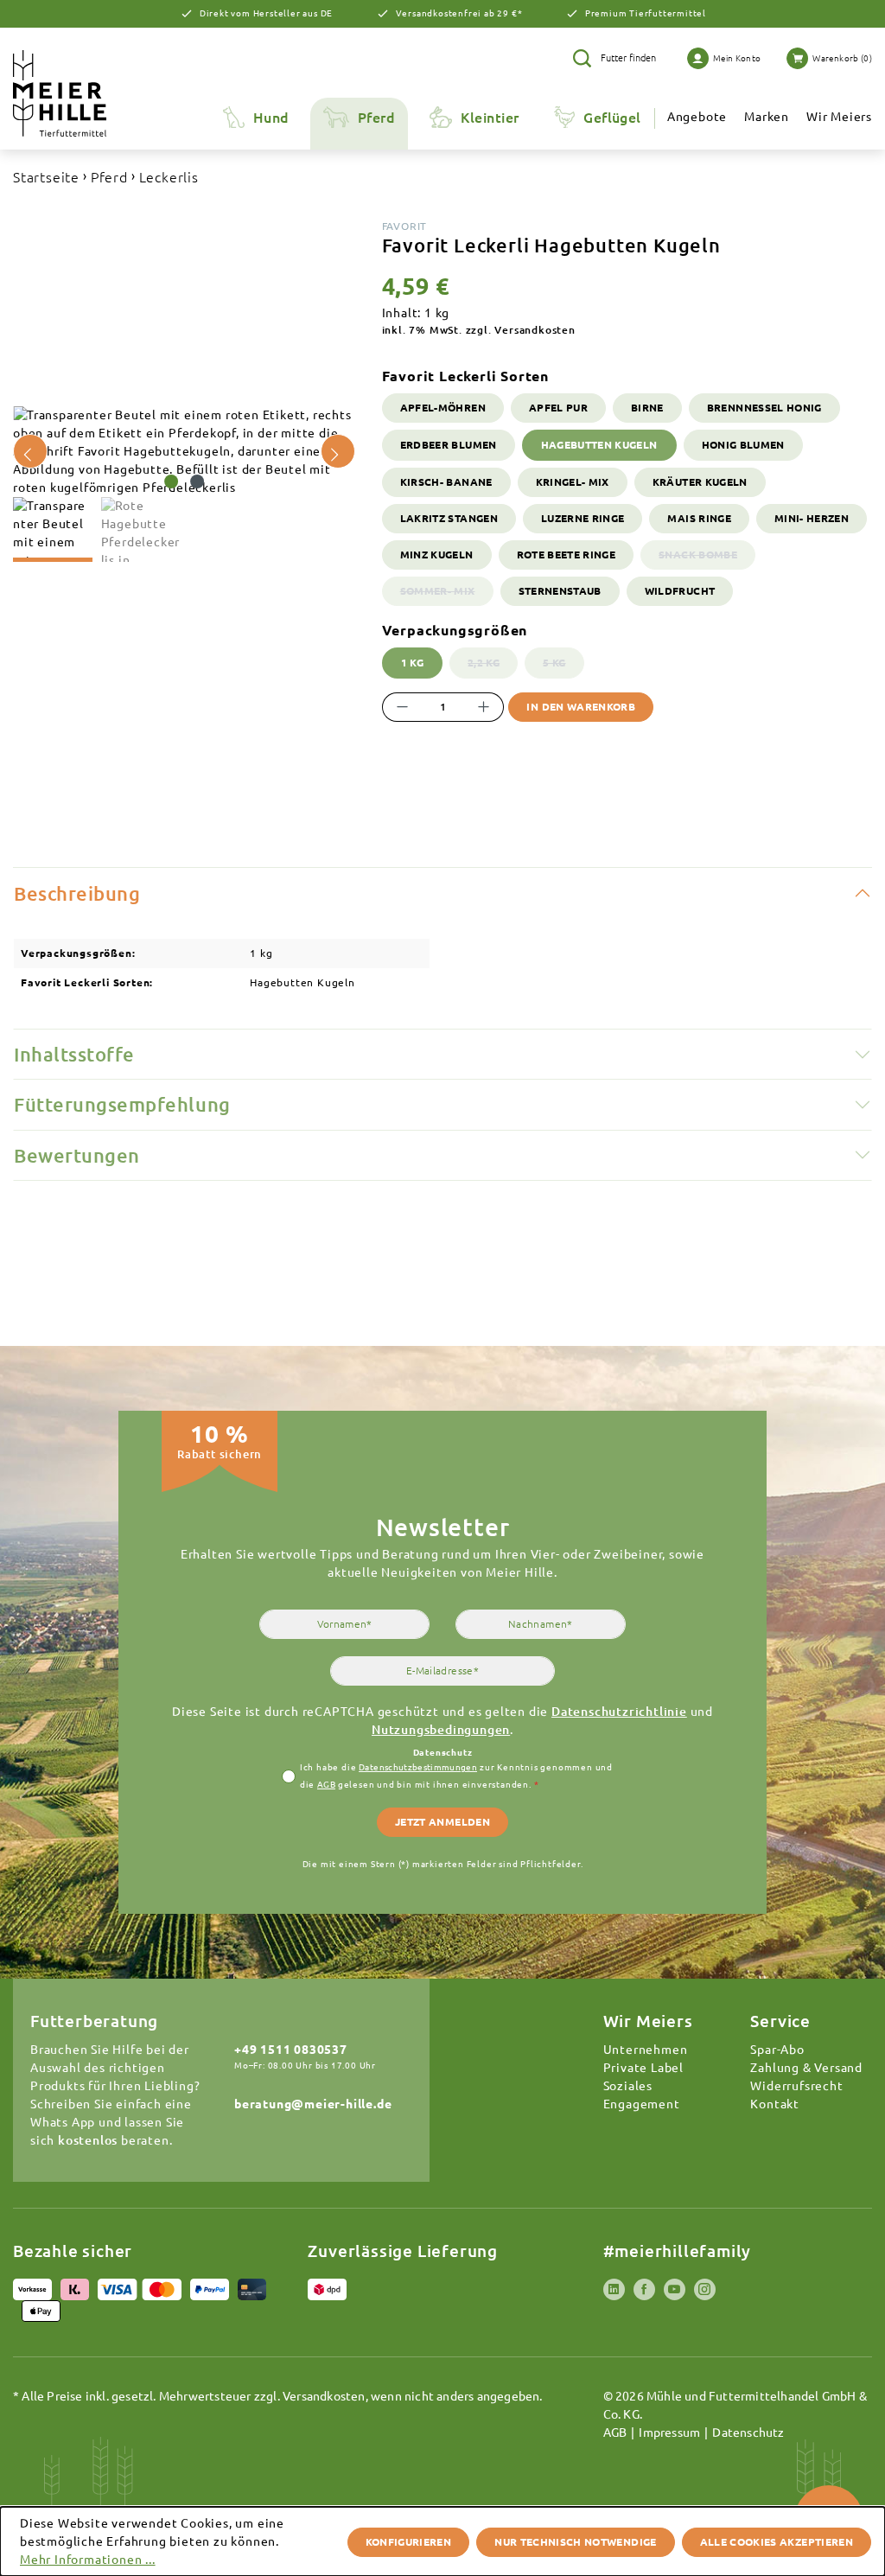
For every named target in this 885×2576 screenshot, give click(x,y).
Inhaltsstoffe (74, 1054)
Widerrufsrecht (796, 2086)
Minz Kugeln (437, 555)
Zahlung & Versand (806, 2068)
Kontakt (775, 2104)
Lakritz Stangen (449, 518)
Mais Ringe (699, 518)
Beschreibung (77, 893)
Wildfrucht (680, 591)
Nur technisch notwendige (575, 2542)
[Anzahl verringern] (402, 707)
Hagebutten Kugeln (599, 445)
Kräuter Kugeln (700, 482)
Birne (647, 408)
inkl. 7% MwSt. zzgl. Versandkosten (479, 330)
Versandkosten (324, 2396)
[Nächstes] (338, 451)
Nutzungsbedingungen (441, 1730)
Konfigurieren (409, 2542)
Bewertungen (77, 1155)
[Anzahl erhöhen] (484, 707)
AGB (326, 1785)
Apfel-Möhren (443, 408)
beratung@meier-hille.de (313, 2104)
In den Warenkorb (581, 707)
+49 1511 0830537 (291, 2050)
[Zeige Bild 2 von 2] (197, 481)
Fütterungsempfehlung (122, 1104)
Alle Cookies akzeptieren (777, 2542)
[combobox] (631, 58)
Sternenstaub (560, 591)
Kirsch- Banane (446, 482)
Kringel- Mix (573, 482)
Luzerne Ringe (583, 518)
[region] (185, 484)
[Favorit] (184, 452)
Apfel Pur (558, 408)
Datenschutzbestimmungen (418, 1767)
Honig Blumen (743, 445)
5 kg (563, 667)
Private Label (643, 2068)
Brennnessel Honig (764, 408)
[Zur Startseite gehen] (85, 93)
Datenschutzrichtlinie (619, 1712)
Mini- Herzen (812, 518)
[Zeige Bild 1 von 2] (171, 481)
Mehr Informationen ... (88, 2560)
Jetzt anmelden (442, 1822)
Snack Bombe (707, 559)
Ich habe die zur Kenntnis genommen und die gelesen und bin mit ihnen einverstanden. (456, 1776)
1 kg (412, 663)
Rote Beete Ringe (567, 555)
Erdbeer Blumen (449, 445)
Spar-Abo (777, 2050)
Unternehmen (646, 2050)
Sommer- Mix (447, 595)
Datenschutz (748, 2433)
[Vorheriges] (30, 451)
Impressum (669, 2433)
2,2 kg (493, 667)
